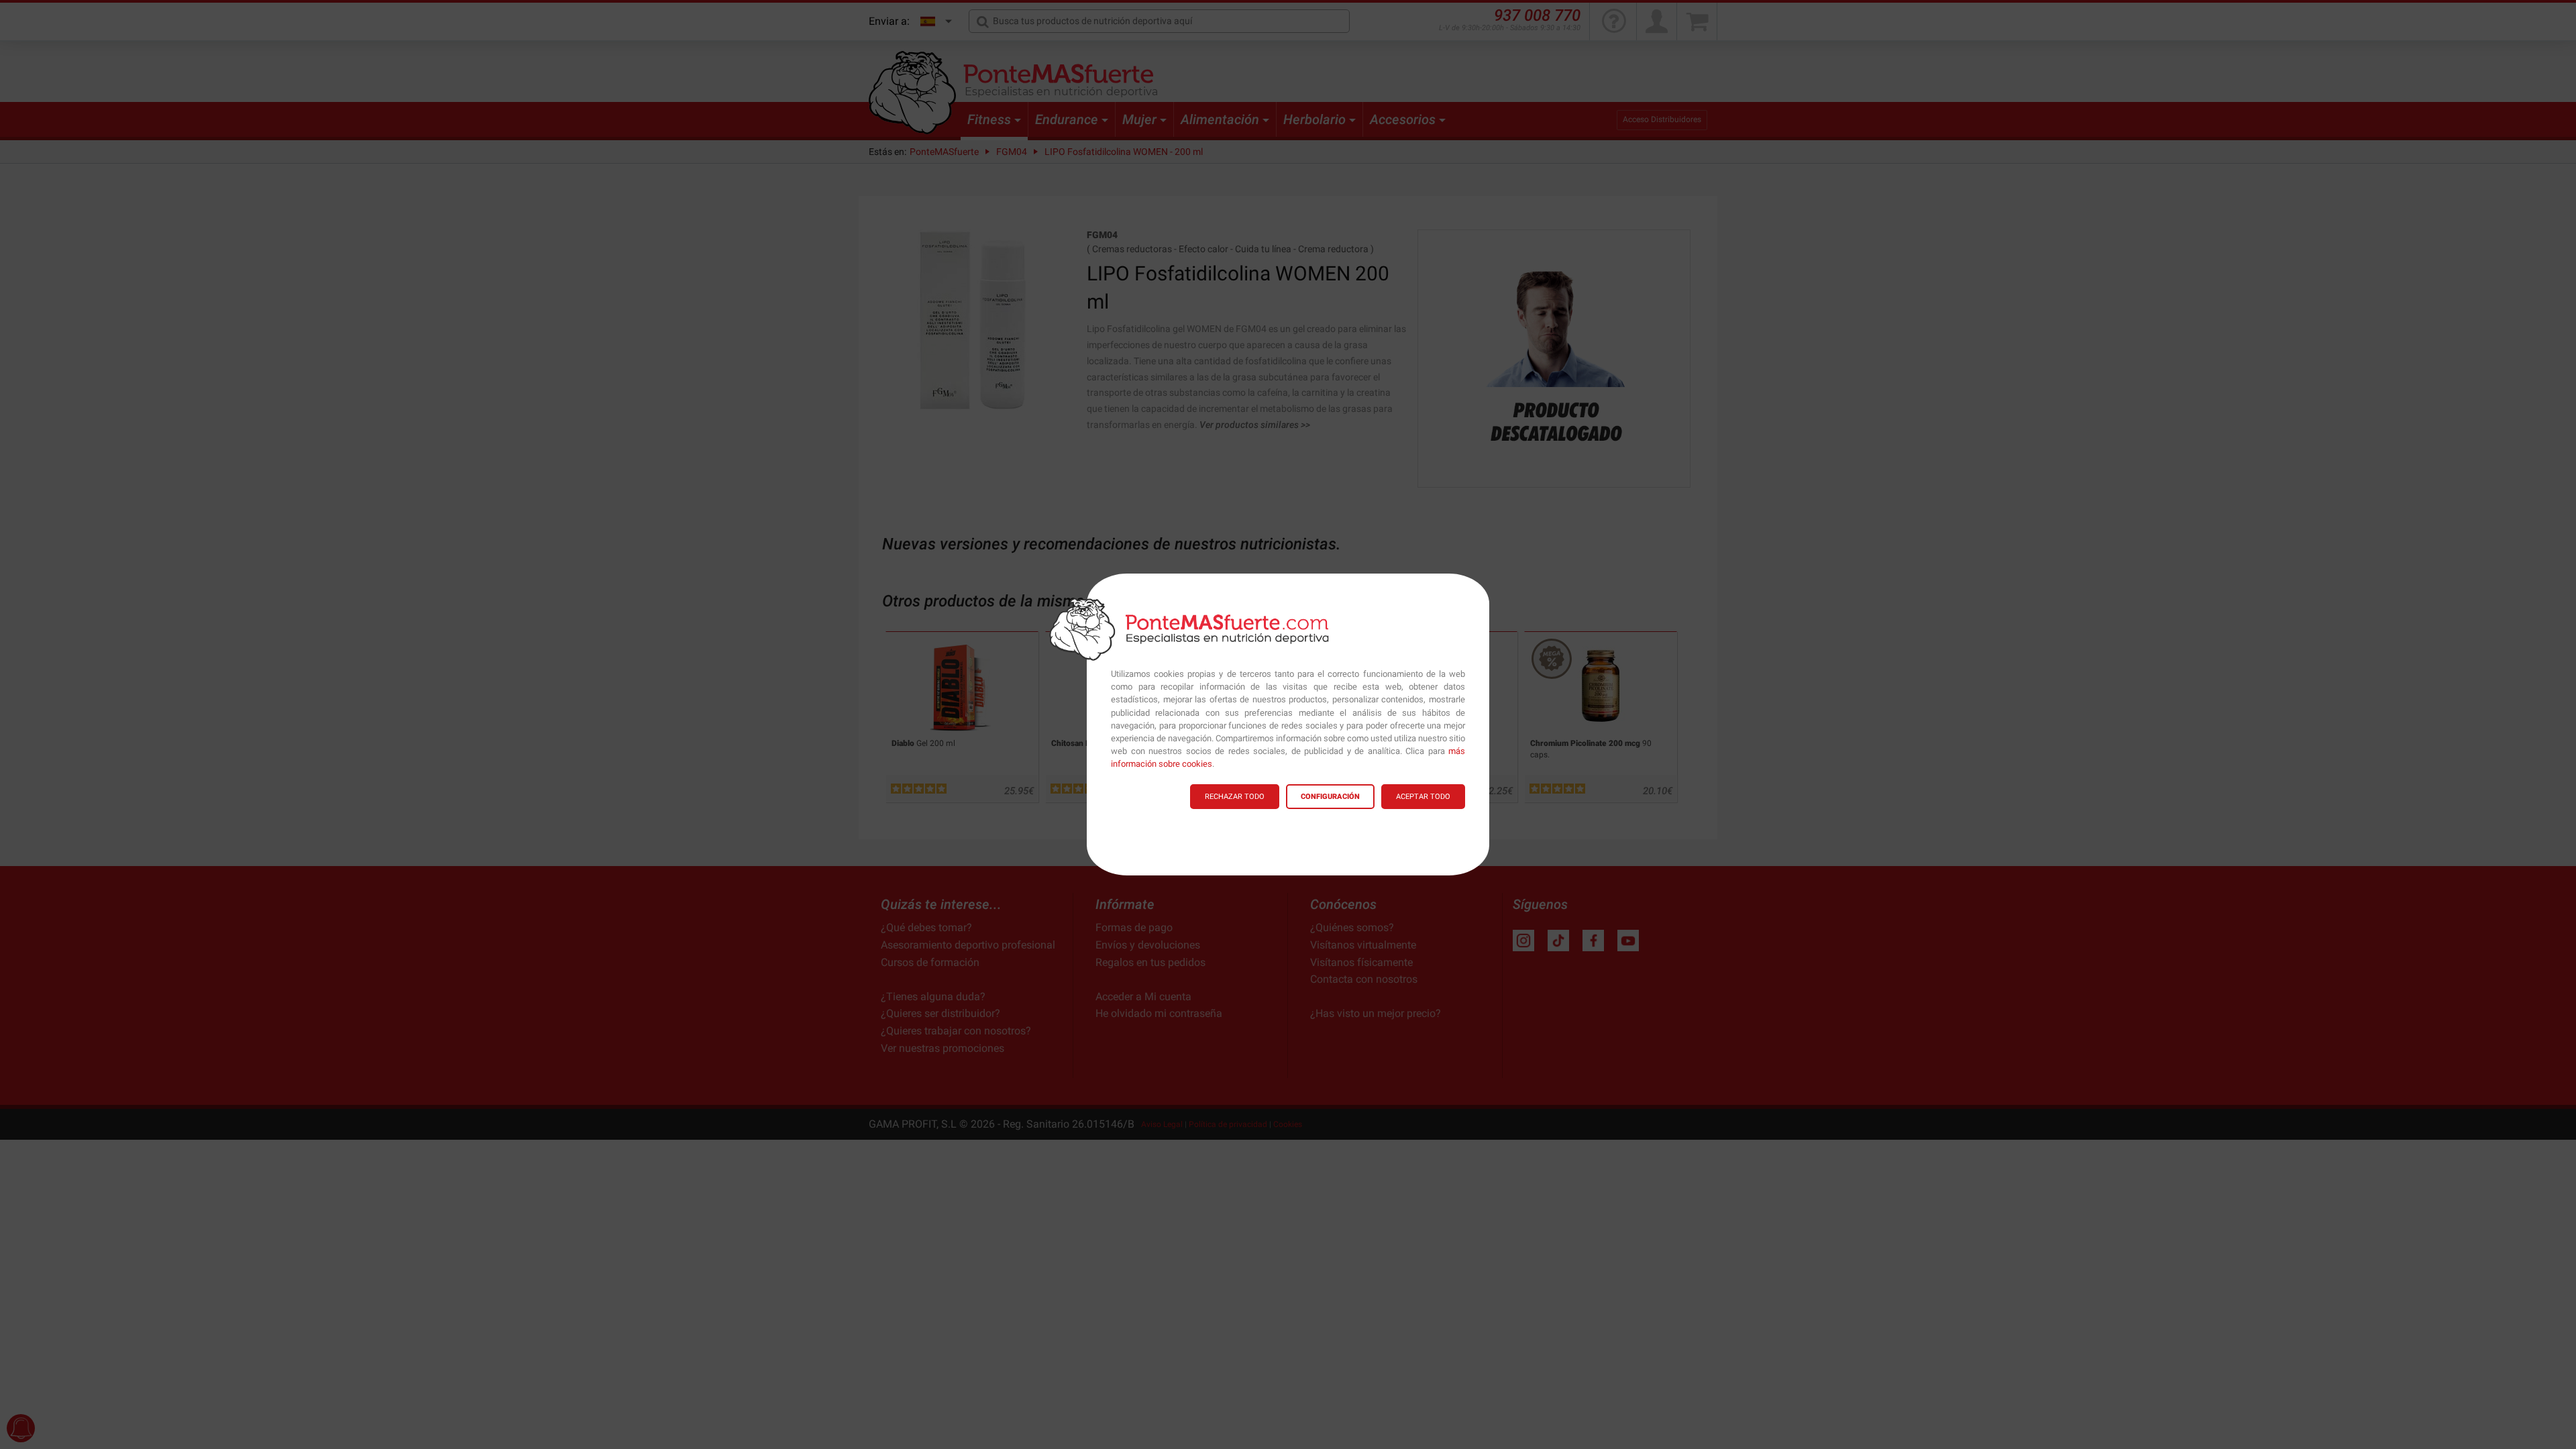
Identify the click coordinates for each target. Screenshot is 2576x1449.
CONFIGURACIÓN (1330, 797)
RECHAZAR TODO (1235, 797)
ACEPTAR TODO (1423, 797)
